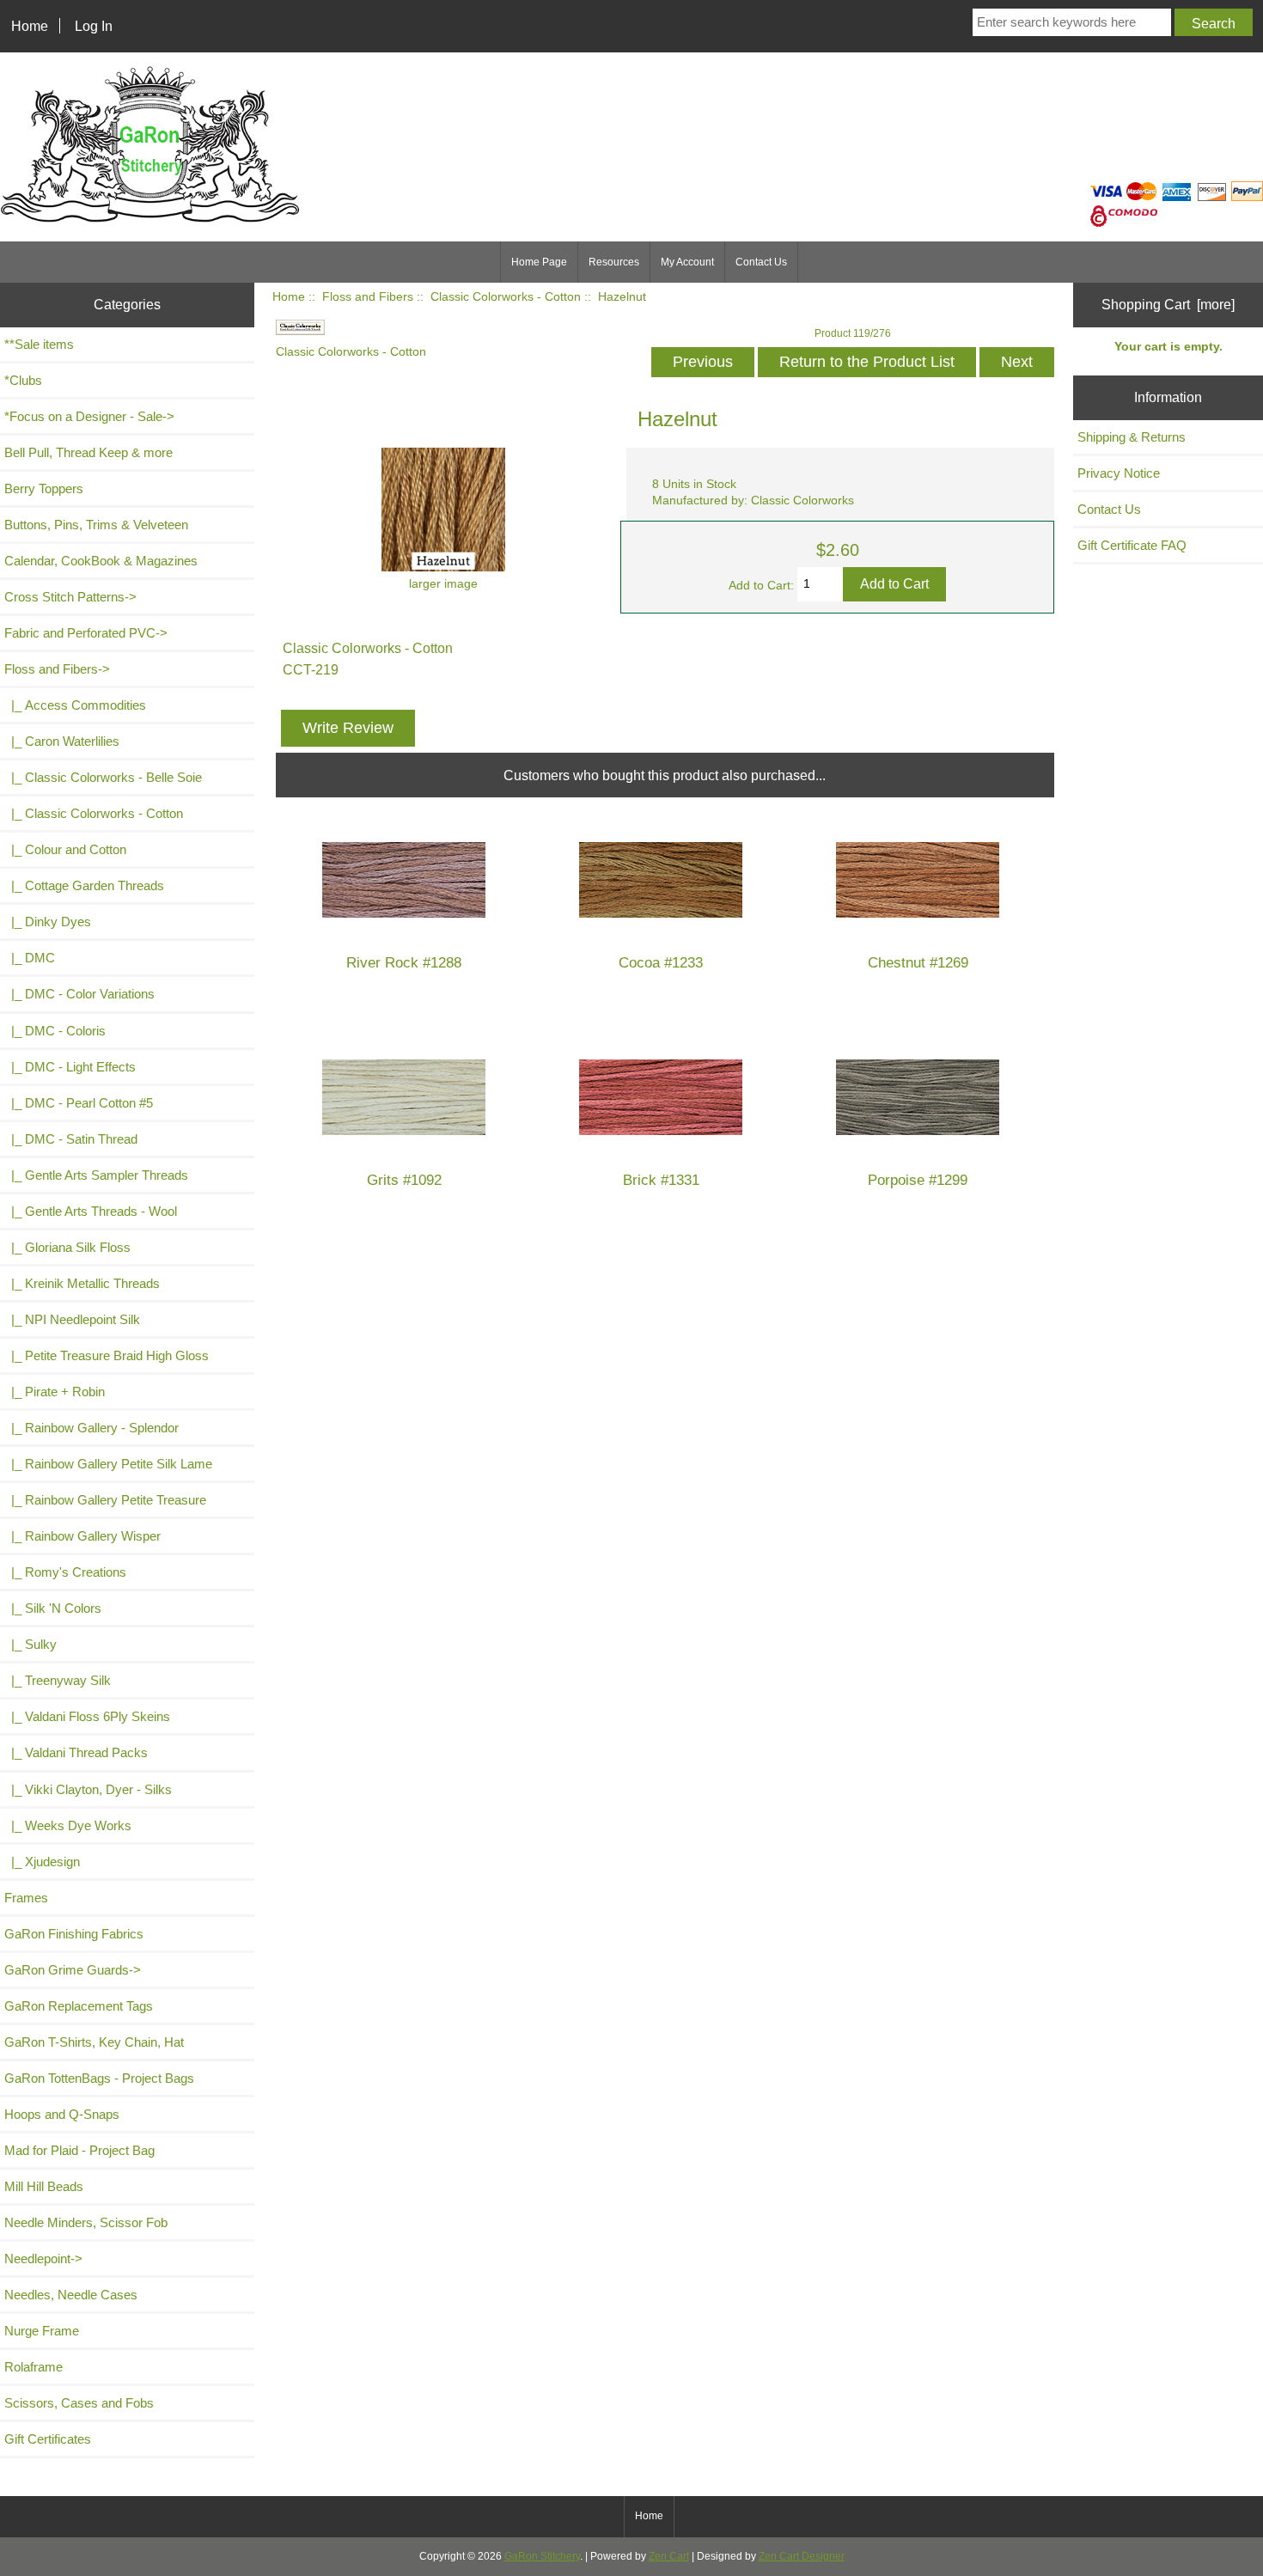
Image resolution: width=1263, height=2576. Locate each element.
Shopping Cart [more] (1168, 304)
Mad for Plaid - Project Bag (79, 2150)
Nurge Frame (42, 2331)
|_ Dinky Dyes (48, 922)
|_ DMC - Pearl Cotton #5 (79, 1103)
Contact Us (761, 262)
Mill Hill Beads (44, 2186)
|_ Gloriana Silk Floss (67, 1247)
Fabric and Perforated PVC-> (86, 633)
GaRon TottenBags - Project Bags (99, 2078)
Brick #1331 (661, 1180)
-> (57, 669)
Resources (614, 262)
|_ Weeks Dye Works (68, 1825)
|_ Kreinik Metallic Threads (82, 1283)
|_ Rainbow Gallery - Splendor (92, 1428)
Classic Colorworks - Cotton (506, 297)
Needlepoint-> (43, 2259)
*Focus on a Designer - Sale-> (89, 416)
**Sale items (39, 344)
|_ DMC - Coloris (55, 1031)
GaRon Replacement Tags (79, 2006)
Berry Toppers (44, 488)
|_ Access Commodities (75, 705)
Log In (94, 26)
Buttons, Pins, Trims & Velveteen (96, 525)
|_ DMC (30, 958)
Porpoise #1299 (918, 1180)
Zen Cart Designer (802, 2556)
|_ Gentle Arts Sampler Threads (96, 1175)
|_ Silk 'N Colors (53, 1608)
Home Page (539, 262)
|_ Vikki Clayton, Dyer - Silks (88, 1789)
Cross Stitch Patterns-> (70, 597)
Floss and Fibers (368, 297)
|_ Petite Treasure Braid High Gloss (107, 1355)
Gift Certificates (48, 2439)
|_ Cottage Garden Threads (84, 885)
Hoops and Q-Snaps (62, 2114)
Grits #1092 (404, 1180)
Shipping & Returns (1132, 437)
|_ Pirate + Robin (55, 1392)
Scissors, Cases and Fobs (79, 2403)
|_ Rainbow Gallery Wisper (82, 1536)
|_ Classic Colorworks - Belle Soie (103, 777)
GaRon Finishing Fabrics (74, 1934)
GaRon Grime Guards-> (73, 1970)
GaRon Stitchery (542, 2556)
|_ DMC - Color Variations (79, 994)
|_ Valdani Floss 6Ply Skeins (87, 1716)
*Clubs (23, 380)
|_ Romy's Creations (65, 1572)
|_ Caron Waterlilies (62, 741)
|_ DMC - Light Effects (70, 1067)
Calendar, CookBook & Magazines (101, 561)
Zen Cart (669, 2556)
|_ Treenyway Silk (58, 1680)
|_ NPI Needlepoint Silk (72, 1319)
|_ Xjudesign (42, 1862)
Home (30, 26)
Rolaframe (34, 2367)
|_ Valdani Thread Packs (76, 1752)
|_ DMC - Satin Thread (71, 1139)
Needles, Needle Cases (71, 2295)
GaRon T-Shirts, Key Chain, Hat (94, 2042)
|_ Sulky (31, 1644)
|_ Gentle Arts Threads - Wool (91, 1211)
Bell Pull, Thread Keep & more (88, 452)
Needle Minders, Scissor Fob (86, 2222)
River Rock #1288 (404, 963)
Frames (26, 1898)
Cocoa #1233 (661, 963)
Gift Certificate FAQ (1132, 545)
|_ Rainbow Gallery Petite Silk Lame (108, 1464)
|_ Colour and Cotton (65, 849)
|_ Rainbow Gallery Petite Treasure (105, 1500)
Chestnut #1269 (918, 963)
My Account (687, 262)
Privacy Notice (1119, 473)
